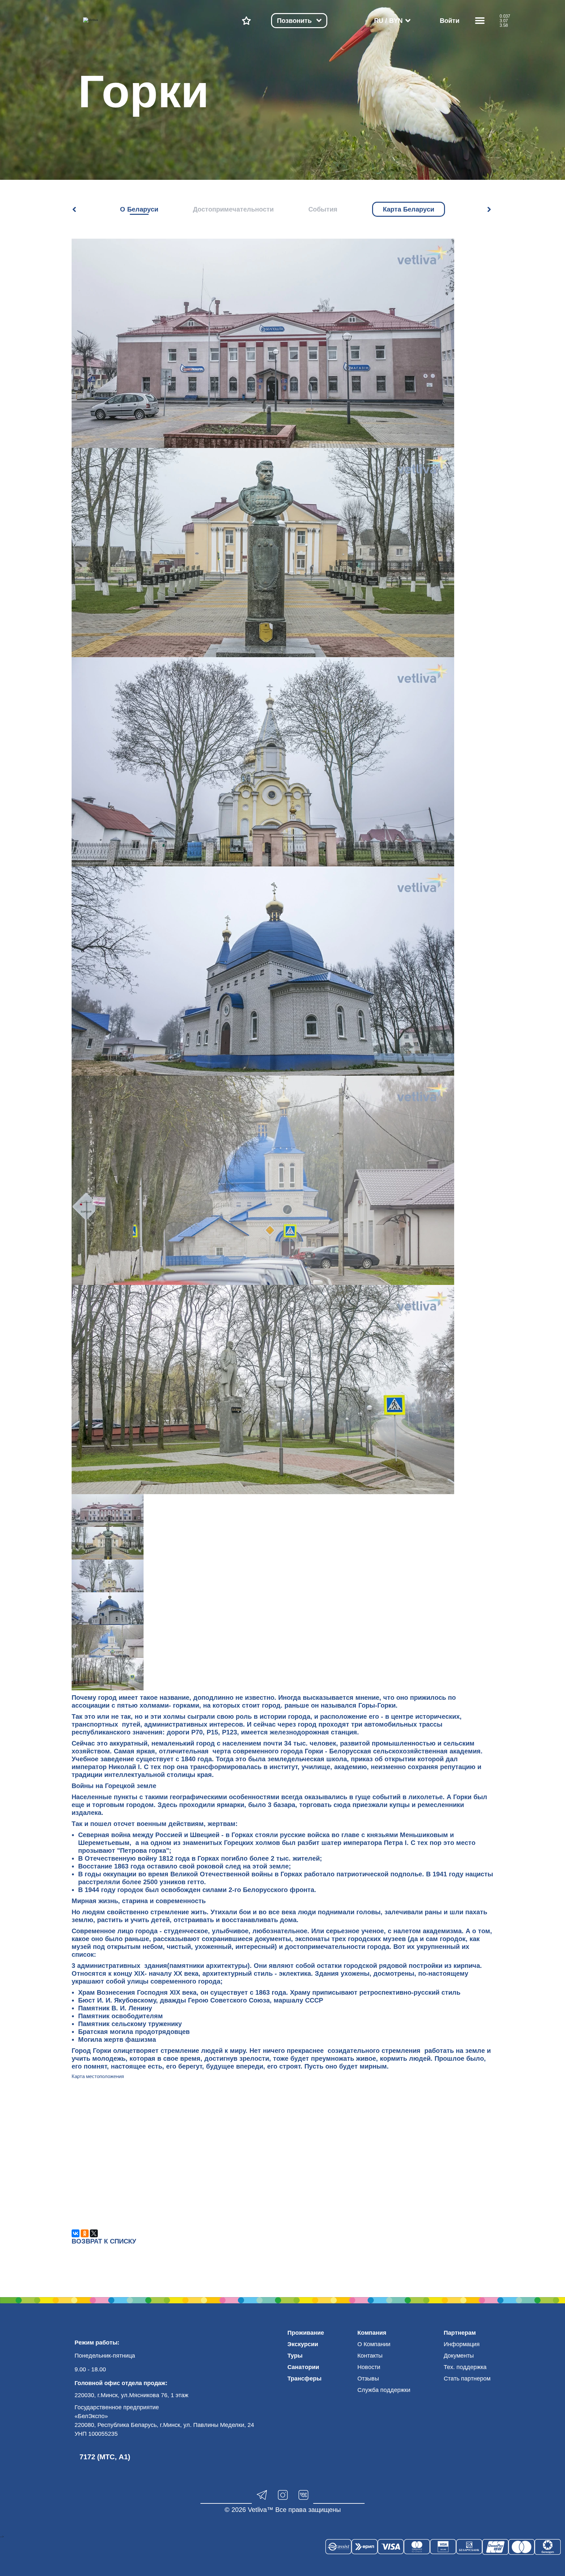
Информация (462, 2344)
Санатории (303, 2367)
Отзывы (368, 2379)
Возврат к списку (104, 2241)
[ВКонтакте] (76, 2233)
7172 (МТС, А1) (105, 2457)
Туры (295, 2356)
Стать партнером (467, 2379)
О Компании (374, 2344)
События (323, 209)
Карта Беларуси (409, 209)
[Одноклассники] (85, 2233)
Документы (459, 2356)
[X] (94, 2233)
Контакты (370, 2356)
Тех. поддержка (465, 2367)
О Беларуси (139, 209)
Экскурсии (303, 2344)
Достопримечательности (233, 209)
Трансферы (304, 2379)
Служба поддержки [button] (384, 2390)
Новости (369, 2367)
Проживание (306, 2333)
